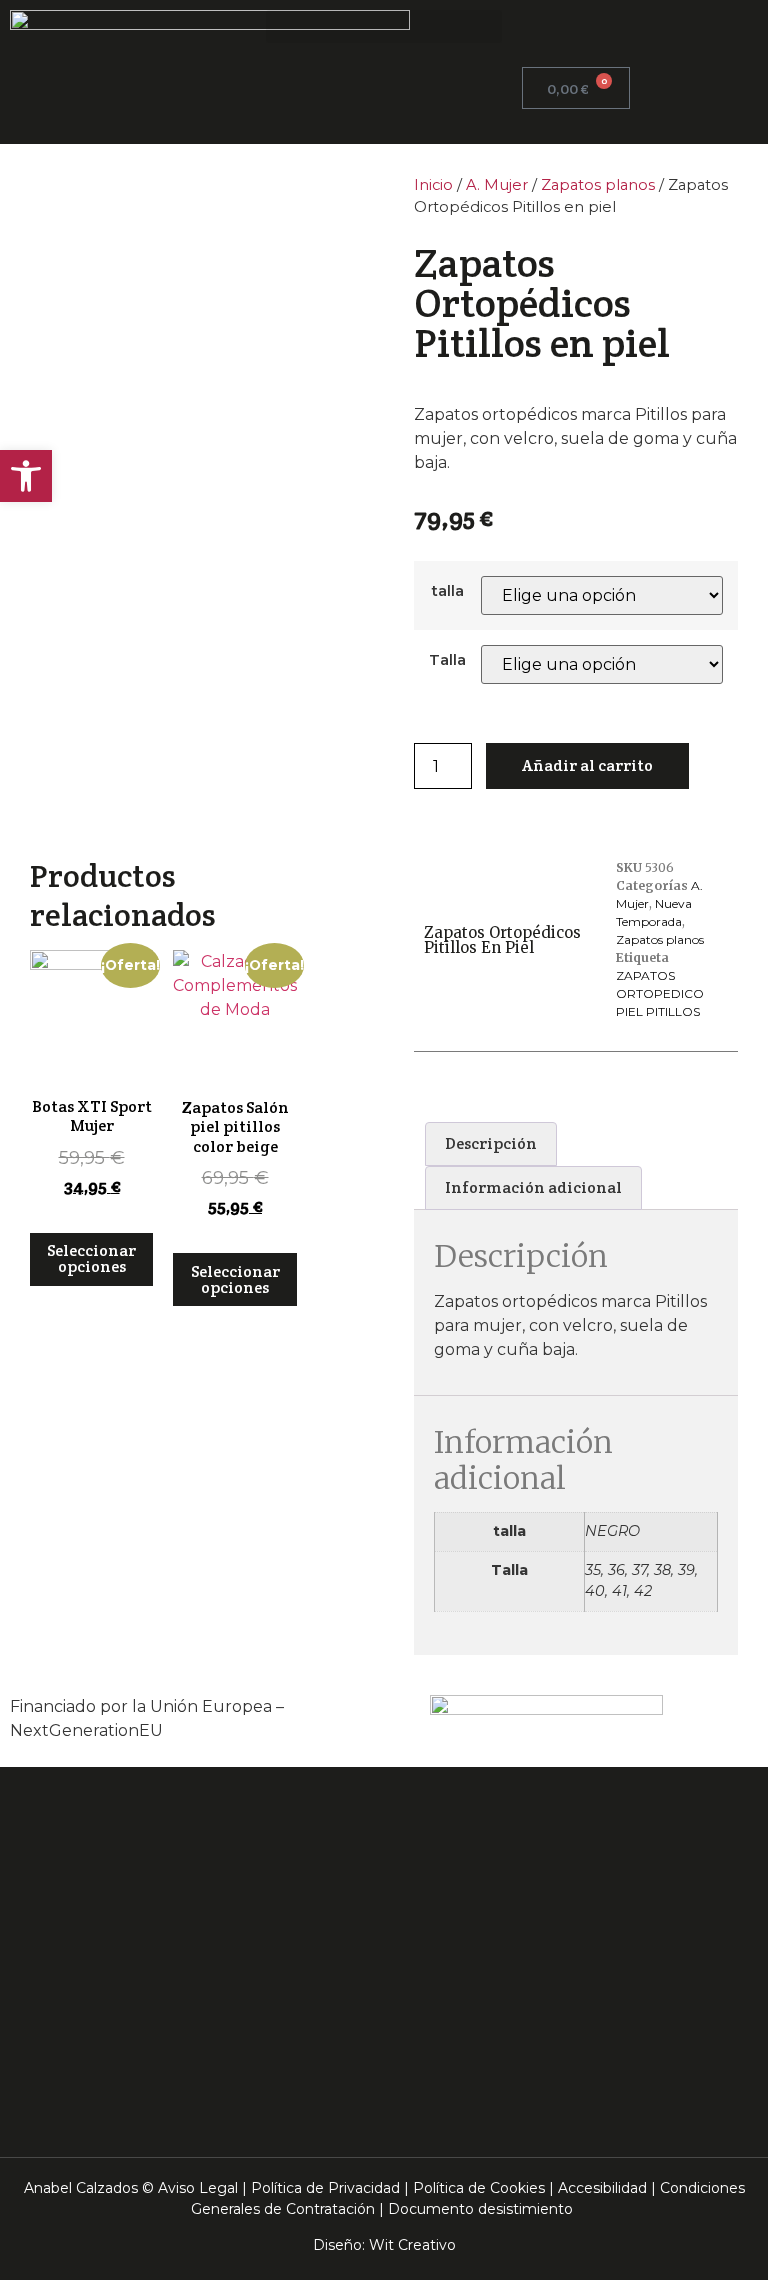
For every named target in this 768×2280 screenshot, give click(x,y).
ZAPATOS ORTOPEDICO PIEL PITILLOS (660, 993)
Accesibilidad (602, 2188)
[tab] (491, 1144)
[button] (384, 26)
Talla (447, 660)
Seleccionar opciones (91, 1258)
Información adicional (533, 1187)
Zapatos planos (598, 185)
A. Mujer (497, 185)
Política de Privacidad (325, 2188)
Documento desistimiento (480, 2209)
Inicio (433, 185)
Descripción (491, 1143)
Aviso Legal (198, 2188)
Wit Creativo (412, 2245)
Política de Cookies (479, 2188)
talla (448, 591)
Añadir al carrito (587, 765)
